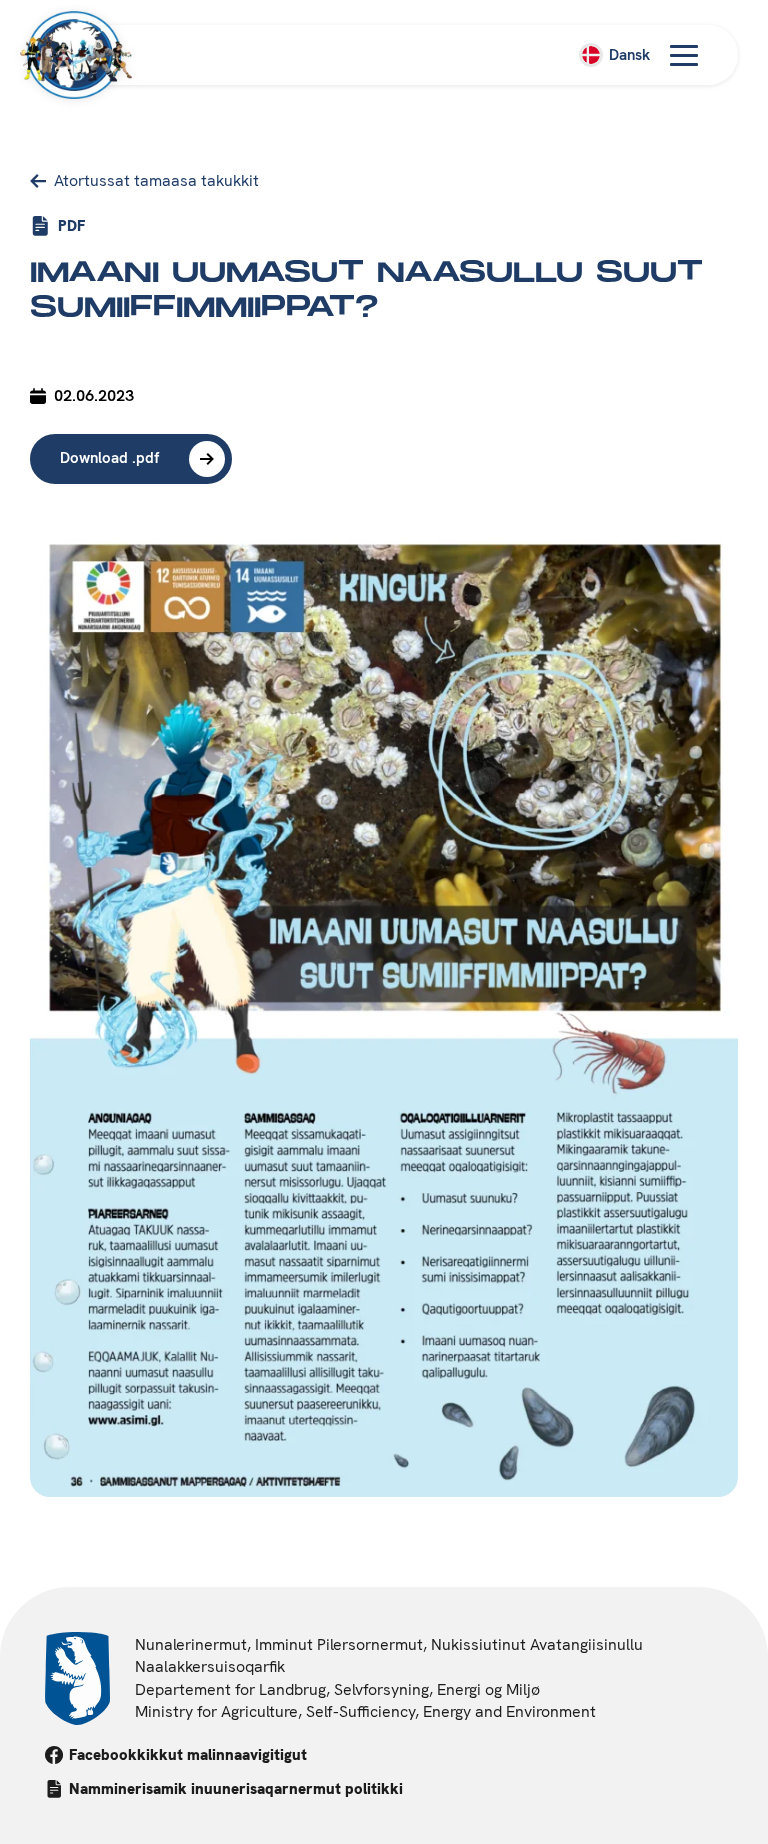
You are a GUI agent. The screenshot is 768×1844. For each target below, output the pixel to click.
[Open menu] (684, 55)
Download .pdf (109, 458)
